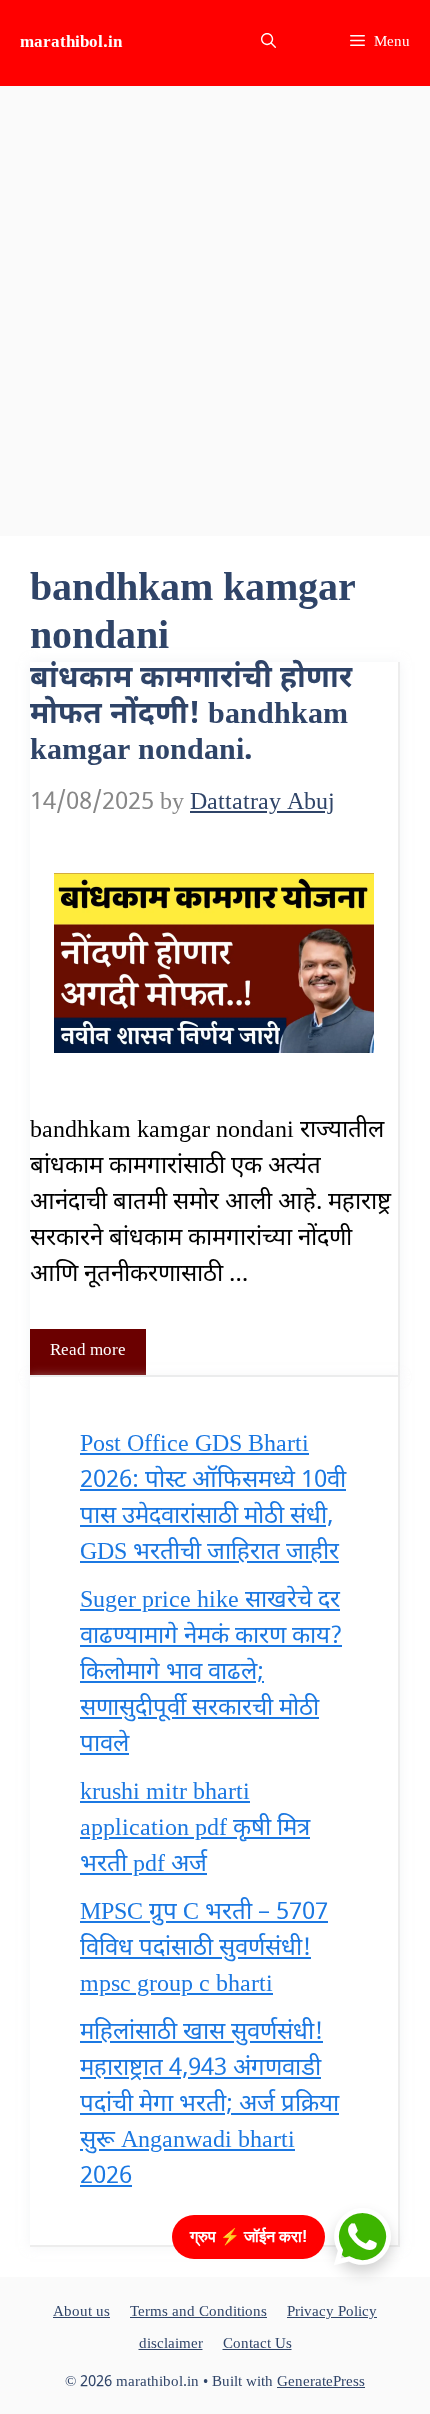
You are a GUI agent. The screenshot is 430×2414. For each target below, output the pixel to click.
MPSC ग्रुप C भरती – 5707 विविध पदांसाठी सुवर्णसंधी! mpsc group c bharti (204, 1949)
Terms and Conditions (198, 2312)
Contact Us (257, 2344)
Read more (88, 1351)
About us (81, 2312)
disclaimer (171, 2344)
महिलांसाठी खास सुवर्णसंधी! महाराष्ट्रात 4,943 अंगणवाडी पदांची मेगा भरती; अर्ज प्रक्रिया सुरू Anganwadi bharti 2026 (209, 2105)
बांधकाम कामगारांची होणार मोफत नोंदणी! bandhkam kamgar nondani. (191, 715)
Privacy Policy (332, 2312)
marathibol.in (71, 43)
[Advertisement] (215, 311)
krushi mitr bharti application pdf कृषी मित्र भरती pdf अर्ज (195, 1829)
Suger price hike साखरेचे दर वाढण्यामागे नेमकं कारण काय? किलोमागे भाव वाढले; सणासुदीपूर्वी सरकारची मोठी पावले (211, 1673)
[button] (268, 43)
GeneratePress (321, 2382)
